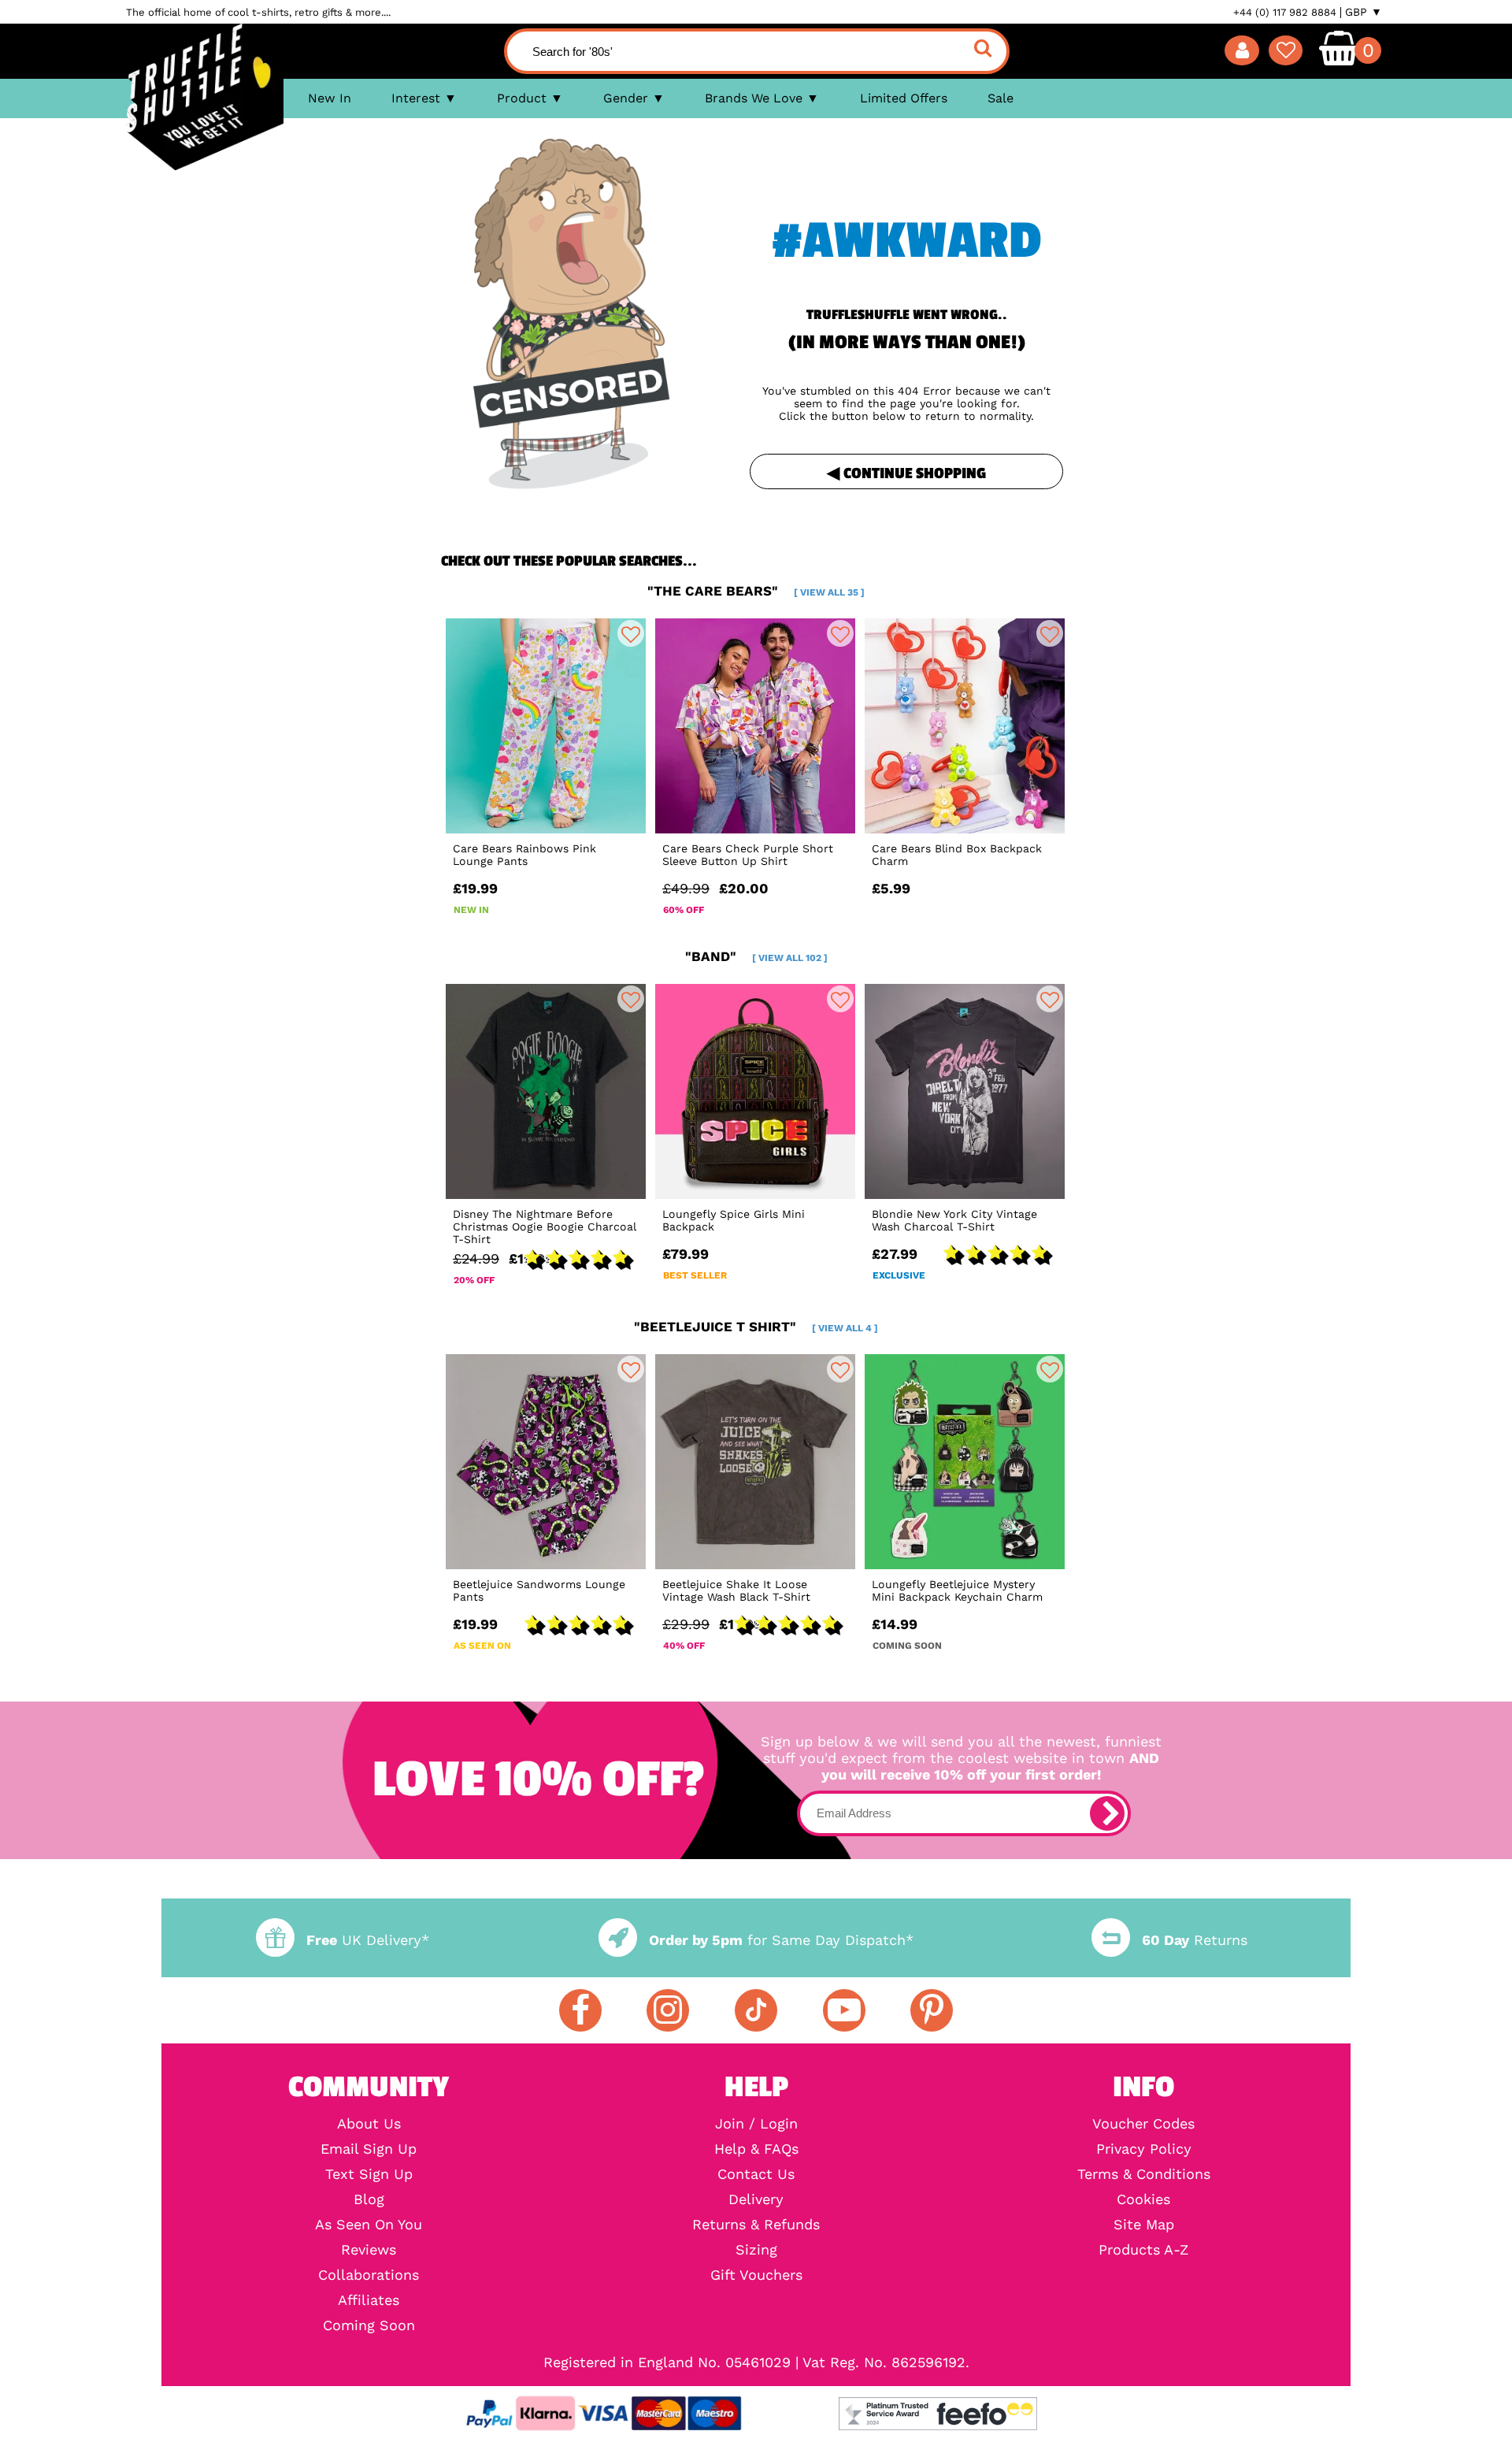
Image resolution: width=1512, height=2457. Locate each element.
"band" (756, 956)
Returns (1195, 1940)
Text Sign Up (369, 2174)
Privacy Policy (1144, 2149)
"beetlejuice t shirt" (756, 1327)
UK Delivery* (368, 1940)
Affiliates (369, 2300)
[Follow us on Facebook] (580, 2010)
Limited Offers (904, 98)
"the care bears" (756, 591)
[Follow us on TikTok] (756, 2010)
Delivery (756, 2199)
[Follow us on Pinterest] (932, 2010)
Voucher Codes (1143, 2124)
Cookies (1143, 2199)
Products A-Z (1143, 2250)
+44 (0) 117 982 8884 (1285, 12)
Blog (369, 2199)
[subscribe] (1107, 1813)
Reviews (369, 2250)
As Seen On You (369, 2225)
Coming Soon (369, 2325)
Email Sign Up (369, 2149)
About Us (369, 2124)
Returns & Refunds (756, 2225)
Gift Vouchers (756, 2275)
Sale (1001, 98)
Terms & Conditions (1144, 2174)
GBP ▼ (1364, 12)
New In (330, 98)
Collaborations (369, 2275)
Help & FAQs (756, 2149)
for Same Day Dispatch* (781, 1940)
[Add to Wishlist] (631, 633)
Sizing (756, 2250)
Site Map (1144, 2225)
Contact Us (756, 2174)
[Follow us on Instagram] (668, 2010)
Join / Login (756, 2124)
